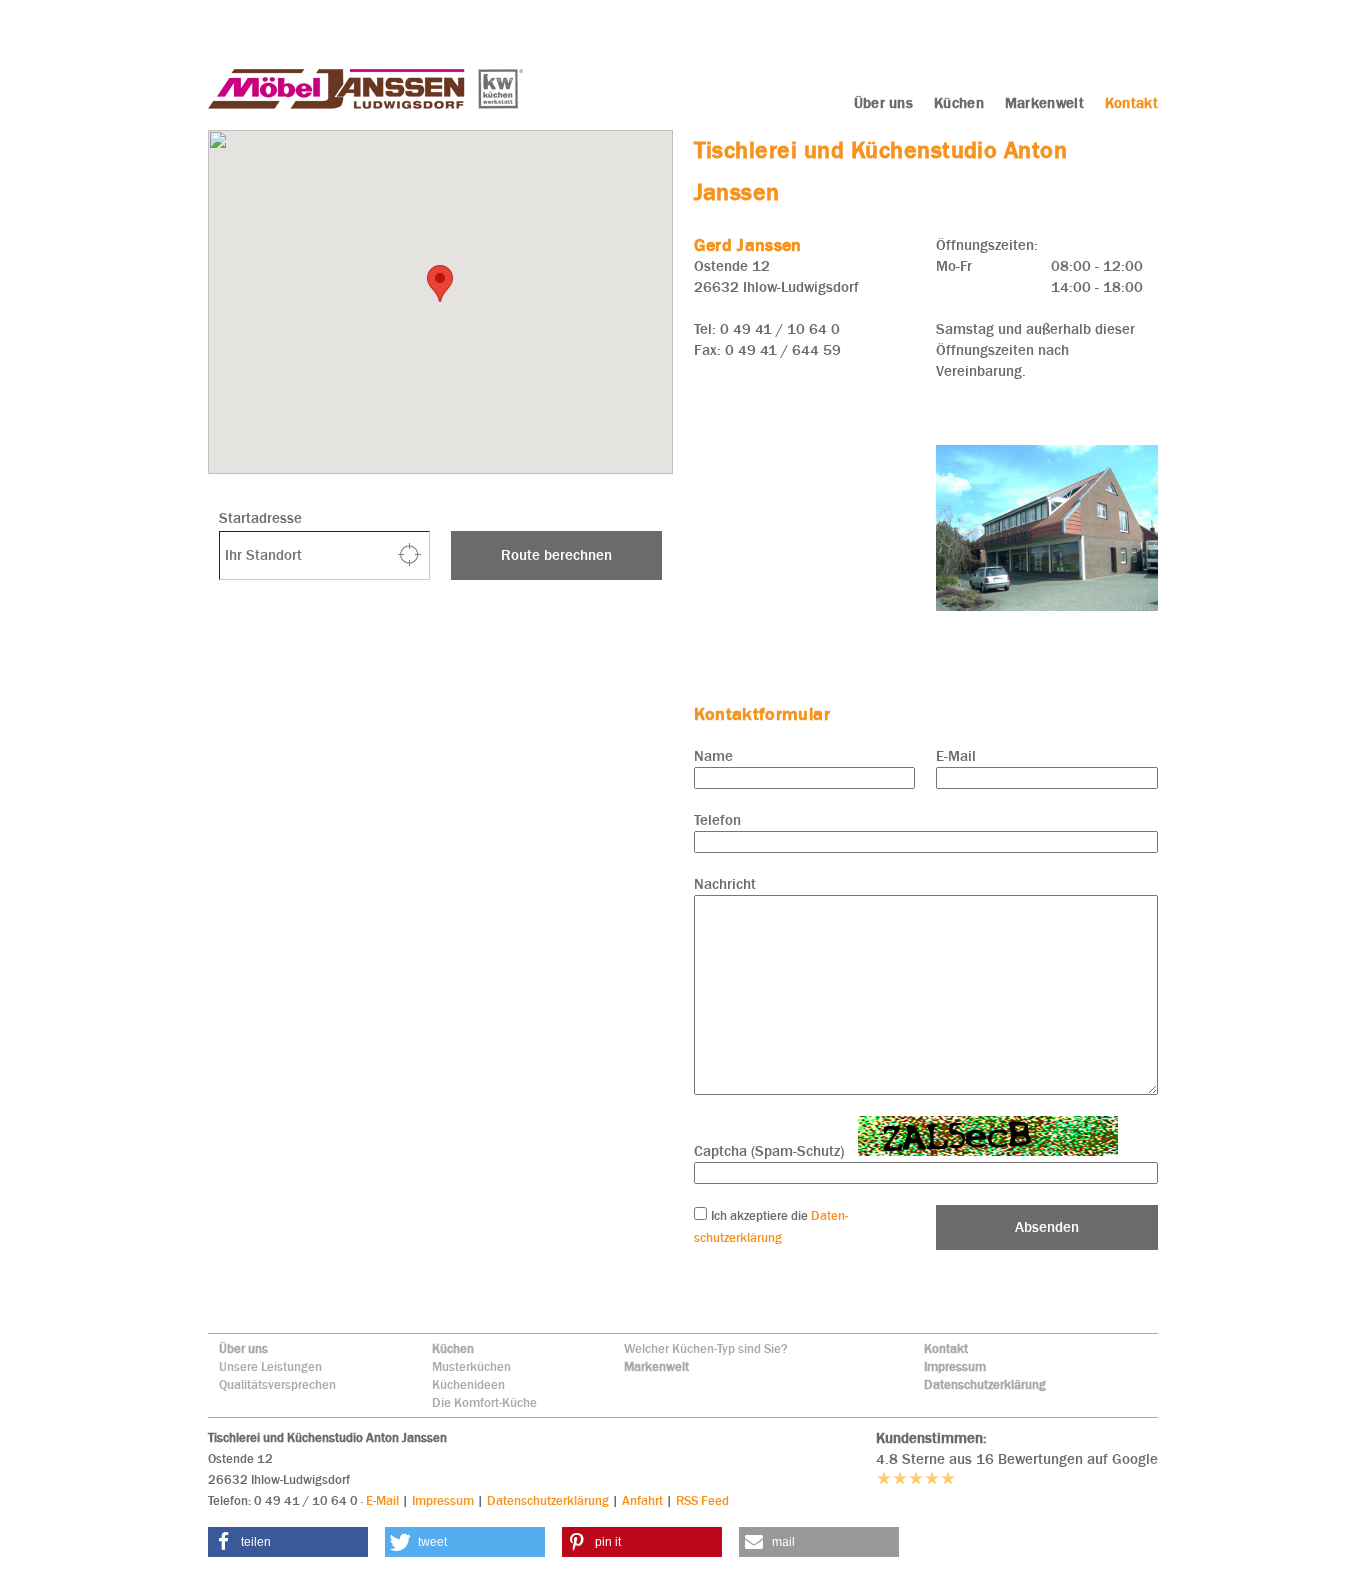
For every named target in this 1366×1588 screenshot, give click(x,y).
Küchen (453, 1348)
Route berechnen (556, 555)
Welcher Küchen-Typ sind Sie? (706, 1348)
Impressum (955, 1366)
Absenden (1047, 1227)
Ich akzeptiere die (761, 1215)
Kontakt (946, 1348)
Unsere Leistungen (270, 1366)
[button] (288, 1542)
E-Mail (956, 756)
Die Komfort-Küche (484, 1402)
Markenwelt (656, 1366)
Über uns (243, 1348)
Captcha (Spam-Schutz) (769, 1151)
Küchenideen (468, 1384)
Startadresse (260, 518)
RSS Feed (702, 1500)
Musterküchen (471, 1366)
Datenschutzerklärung (985, 1384)
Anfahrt (642, 1500)
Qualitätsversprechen (277, 1384)
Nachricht (725, 884)
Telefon (717, 820)
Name (713, 756)
